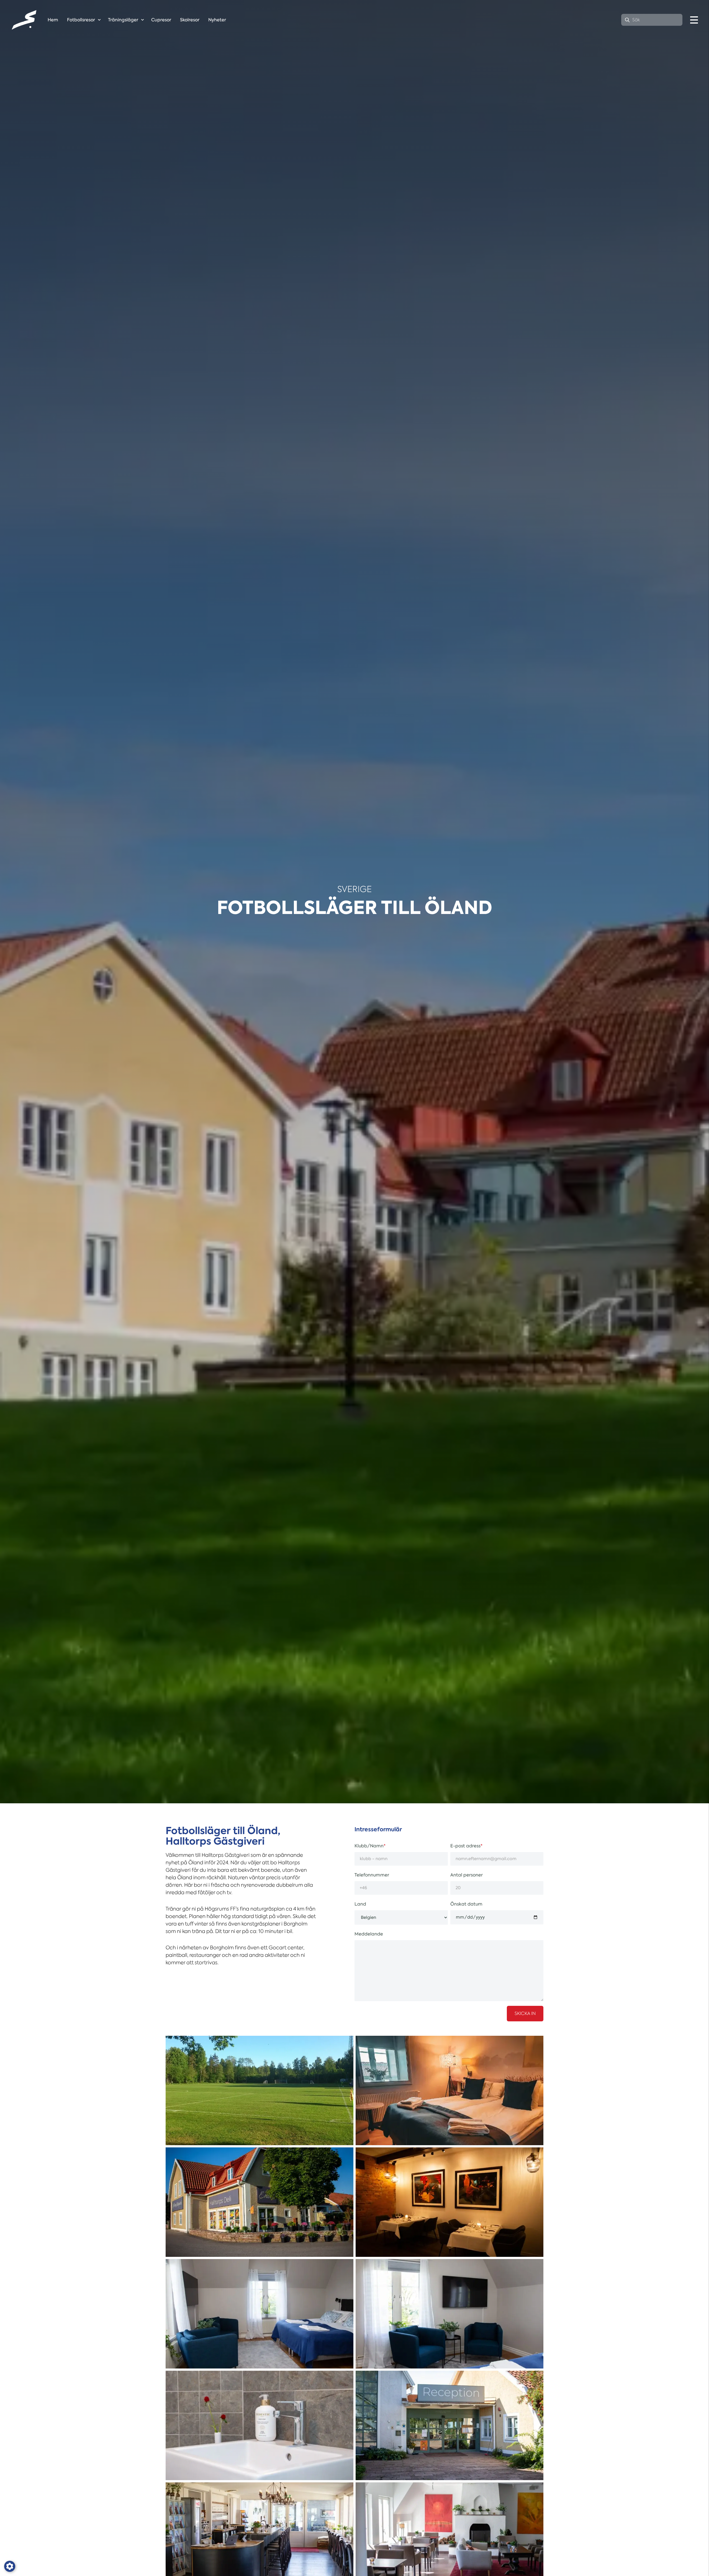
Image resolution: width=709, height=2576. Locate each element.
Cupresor (161, 20)
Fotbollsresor (81, 20)
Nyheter (217, 20)
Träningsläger (123, 20)
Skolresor (190, 20)
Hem (53, 20)
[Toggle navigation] (694, 20)
